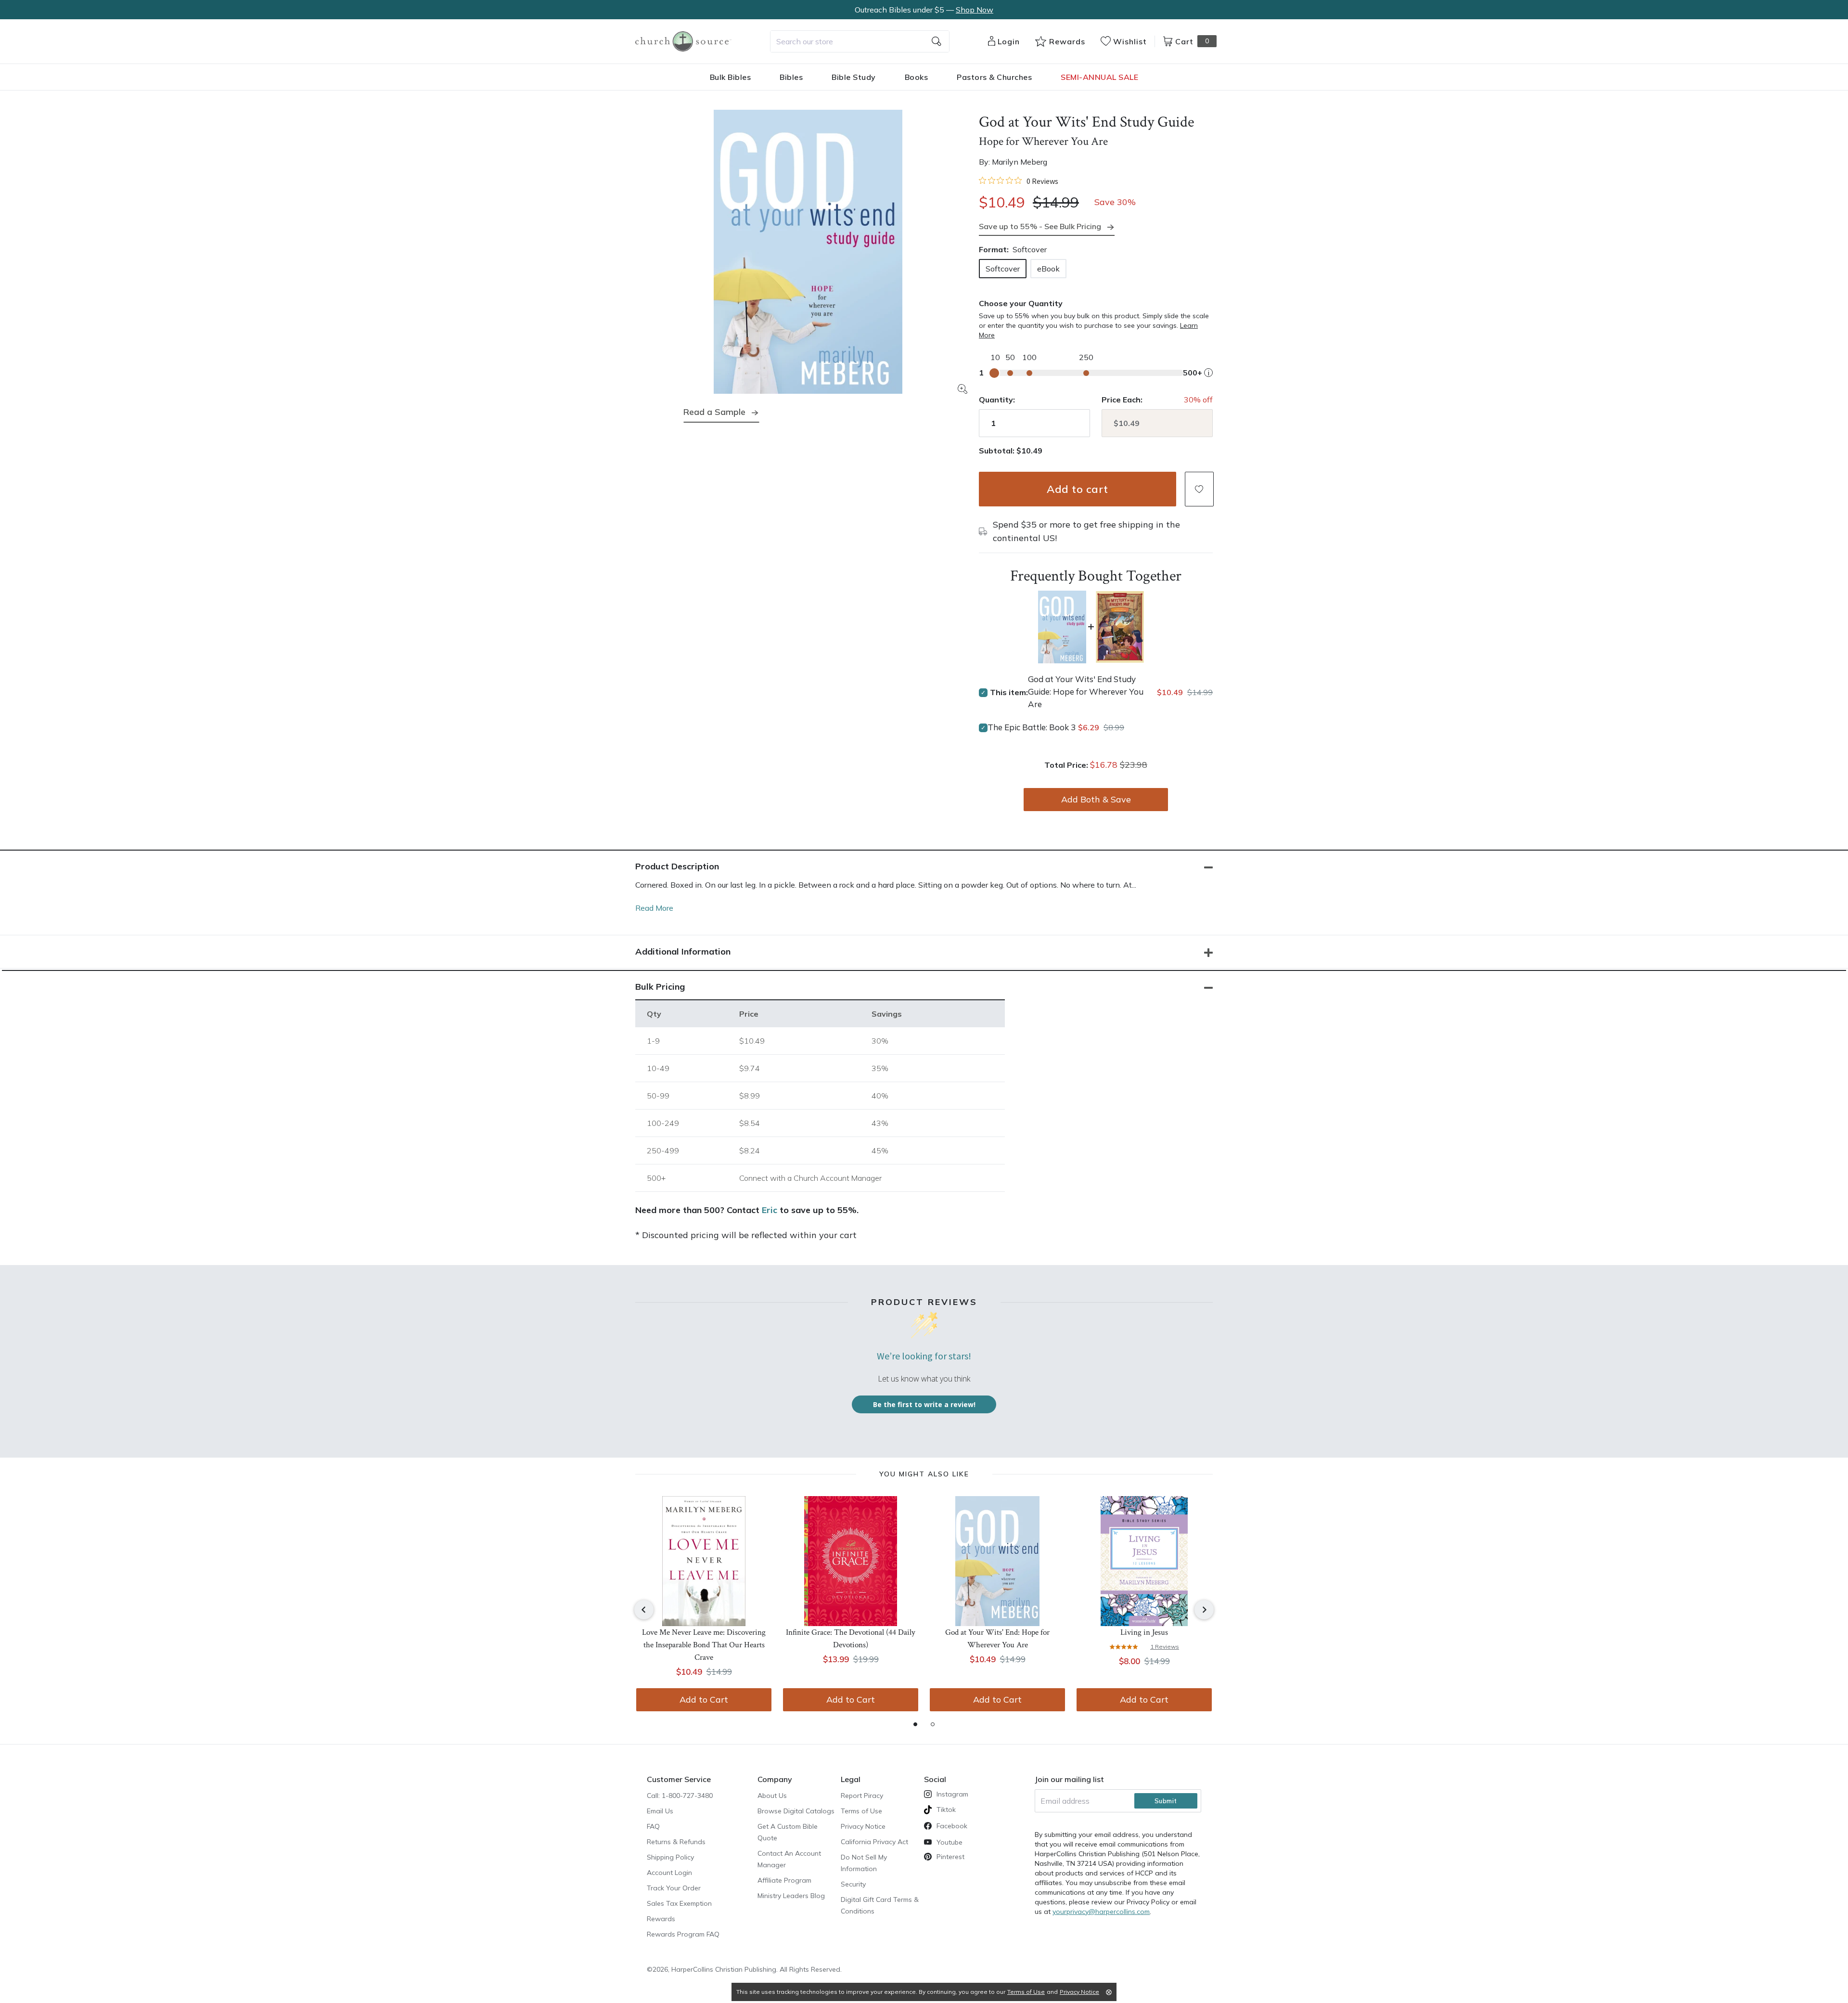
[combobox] (860, 41)
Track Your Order (674, 1888)
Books (917, 77)
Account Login (669, 1873)
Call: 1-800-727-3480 (680, 1796)
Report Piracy (862, 1796)
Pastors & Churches (994, 77)
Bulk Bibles (731, 77)
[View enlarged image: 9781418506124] (808, 252)
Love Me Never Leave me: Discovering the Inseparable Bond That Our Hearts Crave (704, 1645)
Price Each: (1122, 400)
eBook (1048, 269)
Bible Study (854, 77)
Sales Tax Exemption (679, 1903)
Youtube (950, 1842)
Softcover (1003, 269)
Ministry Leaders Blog (791, 1896)
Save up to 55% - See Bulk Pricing (1040, 226)
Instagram (952, 1794)
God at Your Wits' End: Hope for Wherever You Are (997, 1639)
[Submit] (937, 41)
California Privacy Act (874, 1842)
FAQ (653, 1826)
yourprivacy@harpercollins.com (1101, 1912)
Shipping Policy (670, 1857)
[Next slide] (1204, 1610)
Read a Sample (714, 412)
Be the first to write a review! (924, 1404)
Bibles (791, 77)
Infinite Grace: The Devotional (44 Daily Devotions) (851, 1639)
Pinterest (950, 1857)
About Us (772, 1796)
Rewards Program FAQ (683, 1934)
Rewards (661, 1919)
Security (853, 1884)
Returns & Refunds (676, 1842)
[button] (1199, 489)
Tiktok (946, 1809)
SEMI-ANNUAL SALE (1099, 77)
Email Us (660, 1811)
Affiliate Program (784, 1880)
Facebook (952, 1826)
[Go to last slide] (644, 1610)
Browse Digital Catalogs (796, 1811)
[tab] (915, 1724)
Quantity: (997, 400)
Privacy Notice (863, 1826)
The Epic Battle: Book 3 (1032, 727)
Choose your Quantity (1021, 303)
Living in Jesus (1144, 1632)
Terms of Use (861, 1811)
